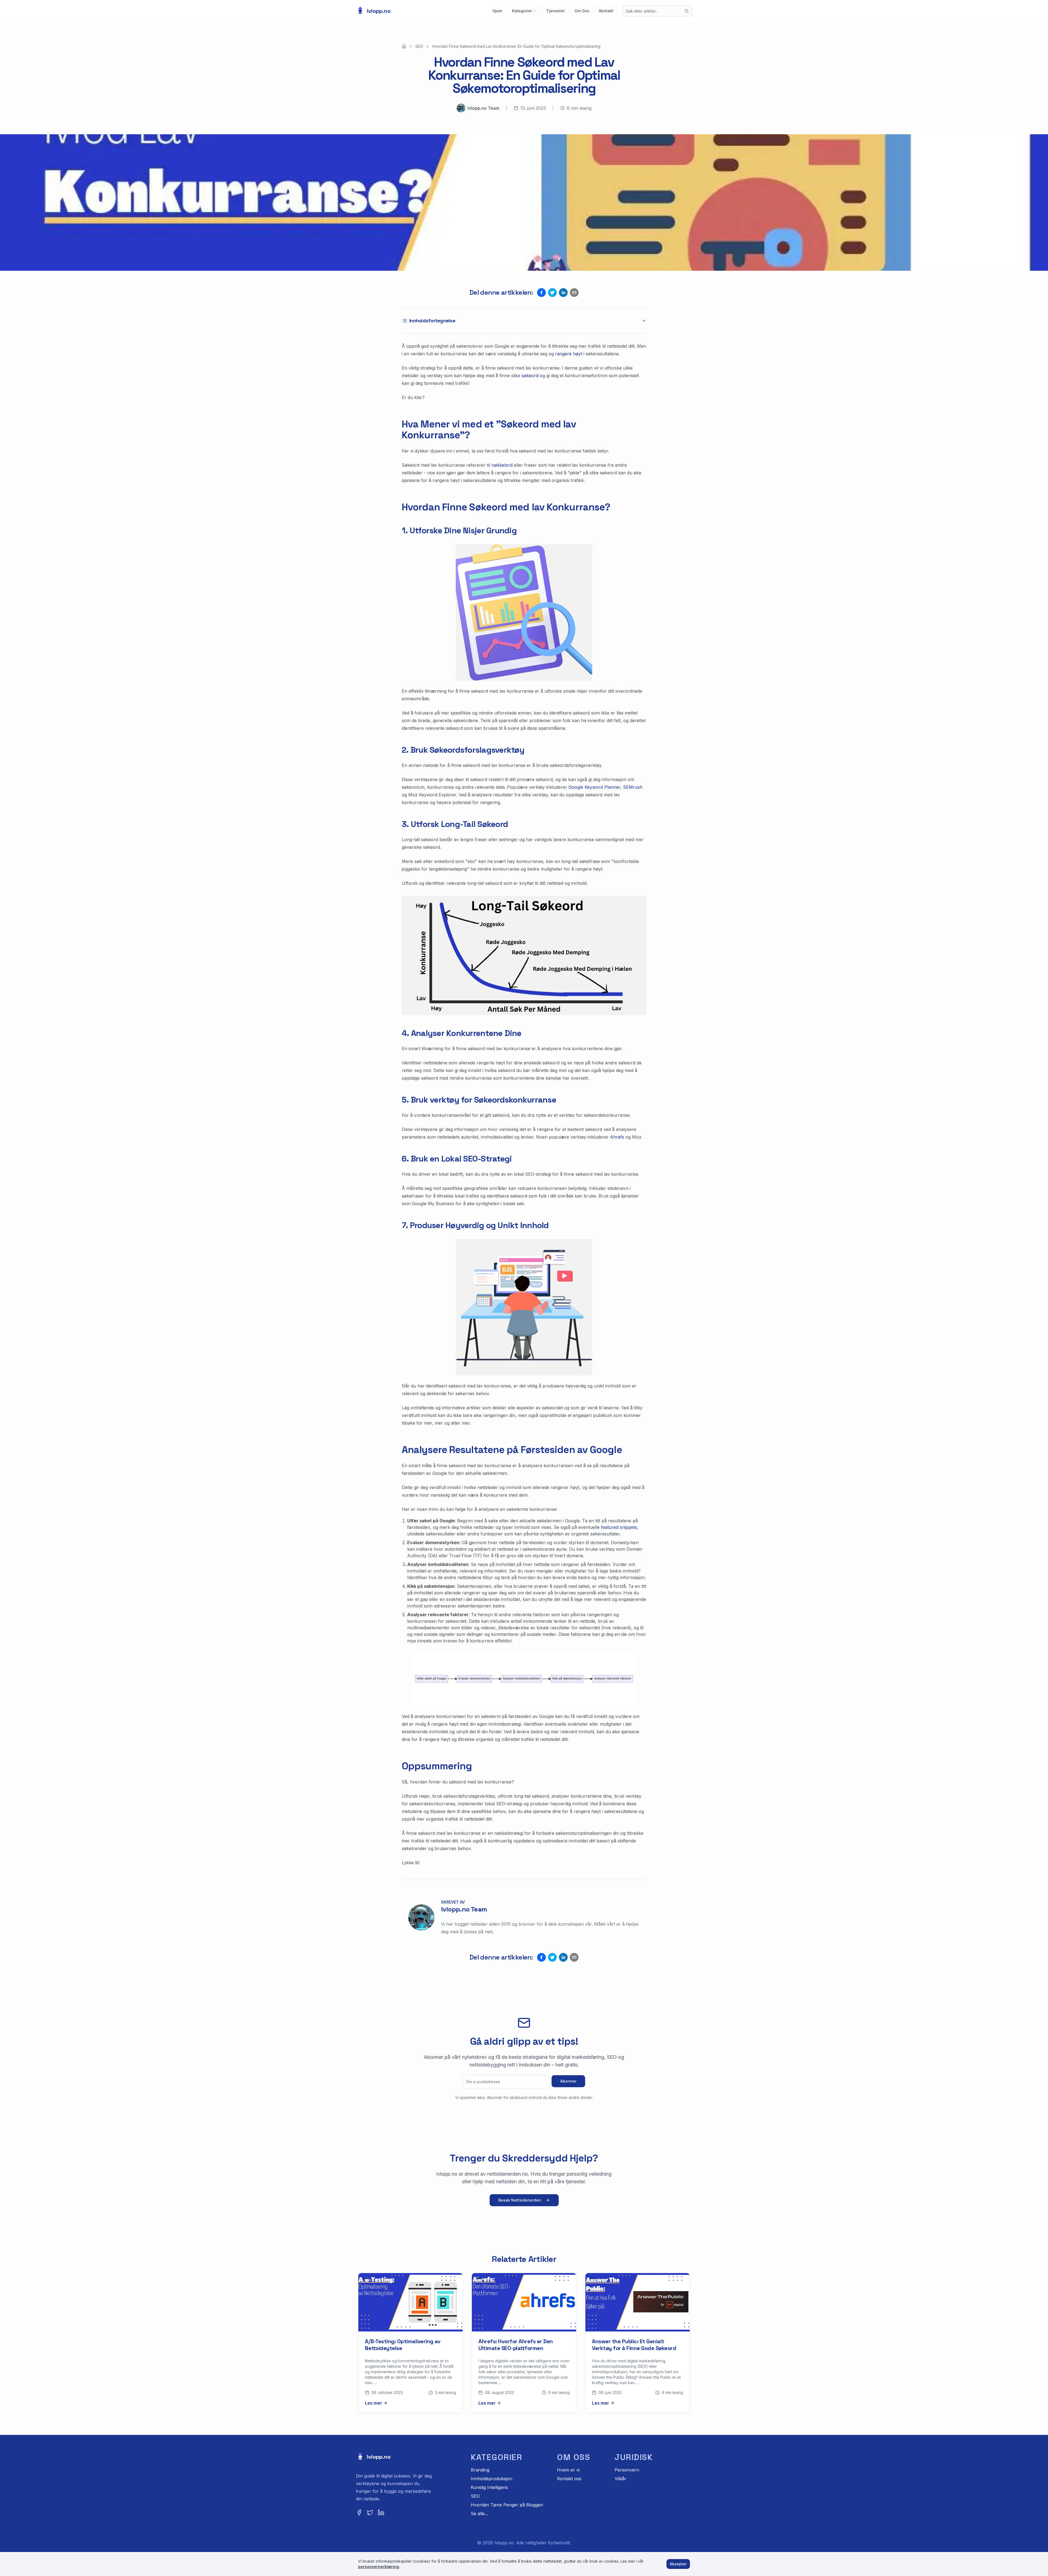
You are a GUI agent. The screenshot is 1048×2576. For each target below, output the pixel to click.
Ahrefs (617, 1137)
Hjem (497, 11)
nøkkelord (502, 465)
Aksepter (678, 2564)
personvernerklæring (379, 2567)
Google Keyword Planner (594, 787)
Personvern (627, 2470)
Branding (480, 2470)
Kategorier (522, 11)
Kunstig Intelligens (489, 2487)
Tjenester (555, 11)
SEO (419, 46)
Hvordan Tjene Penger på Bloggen (507, 2505)
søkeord (530, 376)
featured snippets (619, 1527)
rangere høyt (569, 354)
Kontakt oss (569, 2479)
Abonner (568, 2081)
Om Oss (582, 11)
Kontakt (606, 11)
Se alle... (479, 2514)
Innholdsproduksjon (492, 2479)
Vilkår (620, 2479)
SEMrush (633, 787)
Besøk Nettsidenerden (520, 2200)
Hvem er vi (568, 2470)
